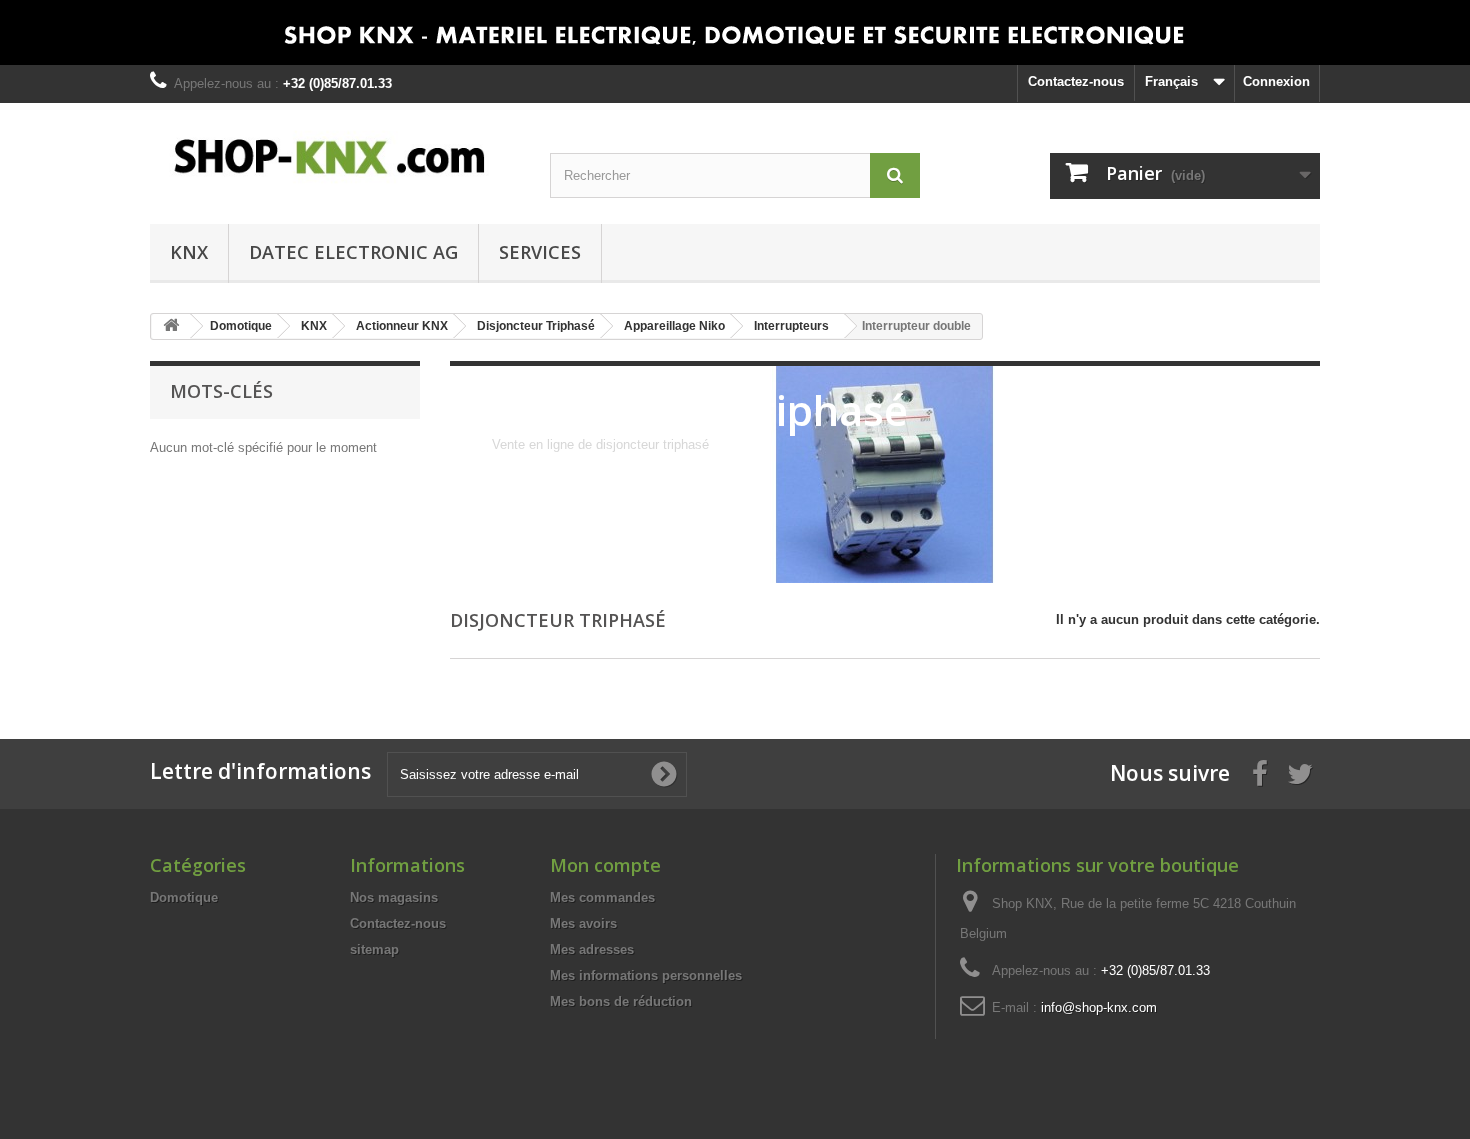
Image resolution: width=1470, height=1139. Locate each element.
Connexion (1276, 81)
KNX (189, 252)
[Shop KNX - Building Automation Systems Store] (335, 157)
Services (540, 252)
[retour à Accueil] (171, 326)
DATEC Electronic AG (353, 252)
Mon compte (605, 865)
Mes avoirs (583, 923)
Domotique (184, 897)
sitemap (374, 949)
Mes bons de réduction (621, 1001)
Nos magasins (394, 897)
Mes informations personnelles (646, 975)
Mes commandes (602, 897)
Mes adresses (592, 949)
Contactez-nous (1076, 81)
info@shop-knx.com (1099, 1007)
